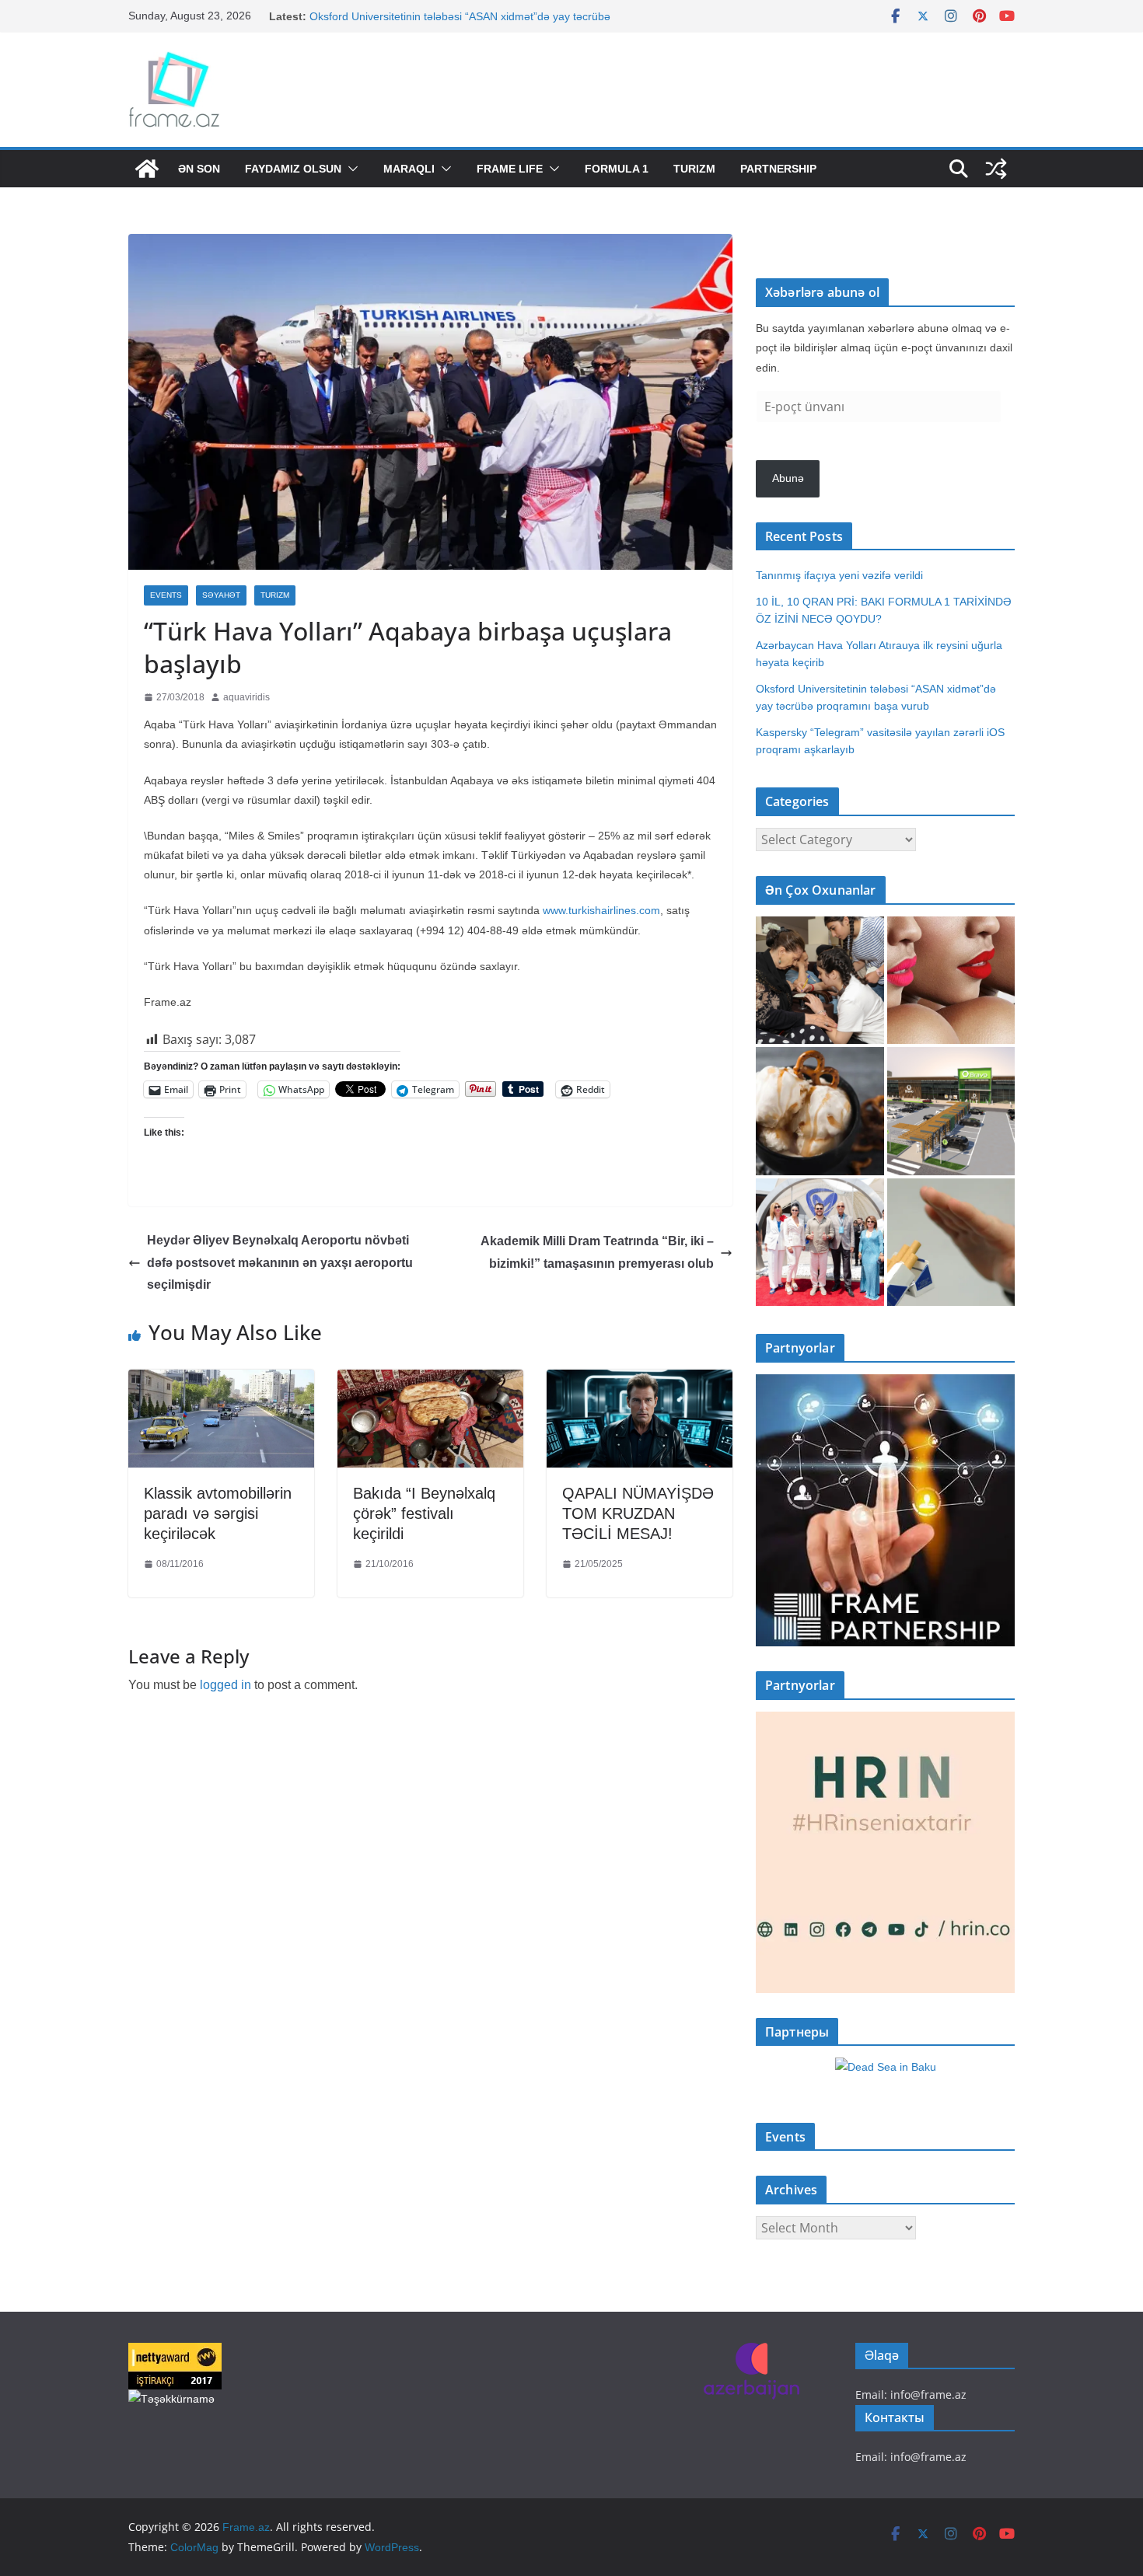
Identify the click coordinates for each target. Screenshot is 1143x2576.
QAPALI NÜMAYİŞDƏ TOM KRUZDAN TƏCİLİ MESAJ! (638, 1513)
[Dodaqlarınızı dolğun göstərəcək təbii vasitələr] (951, 981)
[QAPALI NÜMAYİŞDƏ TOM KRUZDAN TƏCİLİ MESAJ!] (640, 1381)
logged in (225, 1685)
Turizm (694, 169)
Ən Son (199, 169)
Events (166, 595)
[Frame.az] (147, 169)
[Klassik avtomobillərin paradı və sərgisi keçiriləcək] (221, 1381)
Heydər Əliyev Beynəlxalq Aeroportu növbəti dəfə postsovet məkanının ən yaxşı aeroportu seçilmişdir (280, 1263)
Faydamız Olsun (293, 169)
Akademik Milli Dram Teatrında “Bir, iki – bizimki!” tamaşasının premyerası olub (597, 1252)
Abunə (788, 478)
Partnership (778, 169)
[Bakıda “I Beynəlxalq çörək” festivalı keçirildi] (430, 1381)
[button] (350, 169)
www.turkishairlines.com (601, 910)
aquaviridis (246, 697)
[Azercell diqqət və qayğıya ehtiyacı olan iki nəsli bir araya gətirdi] (820, 981)
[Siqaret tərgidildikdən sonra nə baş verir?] (951, 1243)
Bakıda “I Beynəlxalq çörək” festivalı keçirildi (424, 1513)
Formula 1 (617, 169)
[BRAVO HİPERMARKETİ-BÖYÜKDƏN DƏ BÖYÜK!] (951, 1111)
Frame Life (510, 169)
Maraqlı (409, 169)
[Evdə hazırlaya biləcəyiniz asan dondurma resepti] (820, 1111)
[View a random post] (996, 169)
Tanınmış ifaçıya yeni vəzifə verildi (839, 575)
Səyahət (221, 595)
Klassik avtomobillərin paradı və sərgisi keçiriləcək (218, 1513)
